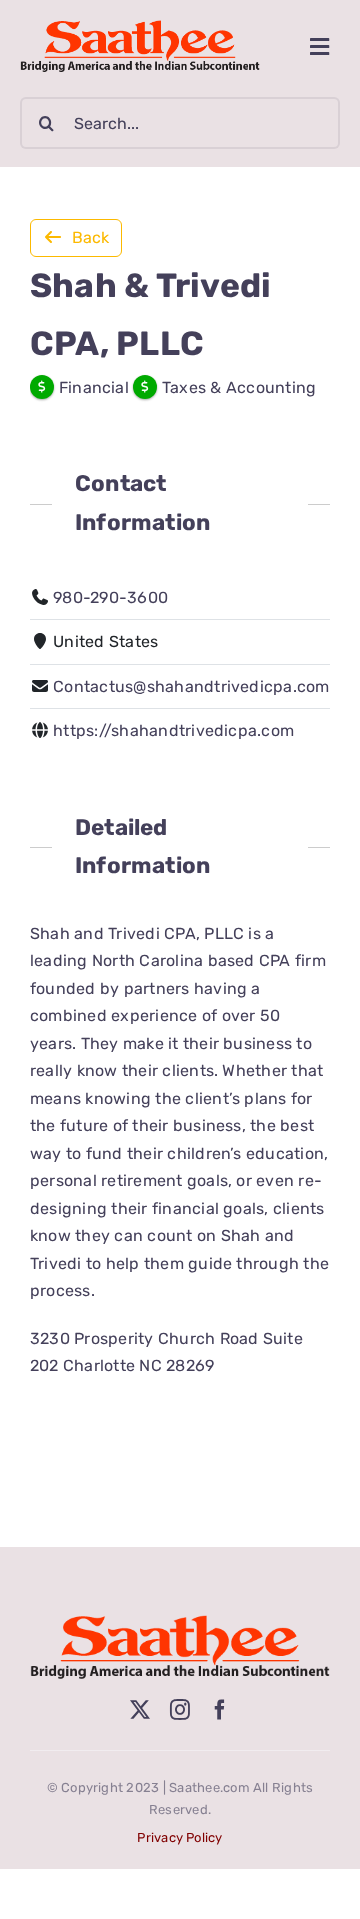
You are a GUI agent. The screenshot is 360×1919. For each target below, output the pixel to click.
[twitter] (140, 1710)
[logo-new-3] (140, 27)
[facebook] (220, 1710)
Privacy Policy (179, 1837)
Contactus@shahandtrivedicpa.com (191, 686)
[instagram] (180, 1710)
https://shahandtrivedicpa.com (173, 730)
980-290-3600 (110, 597)
